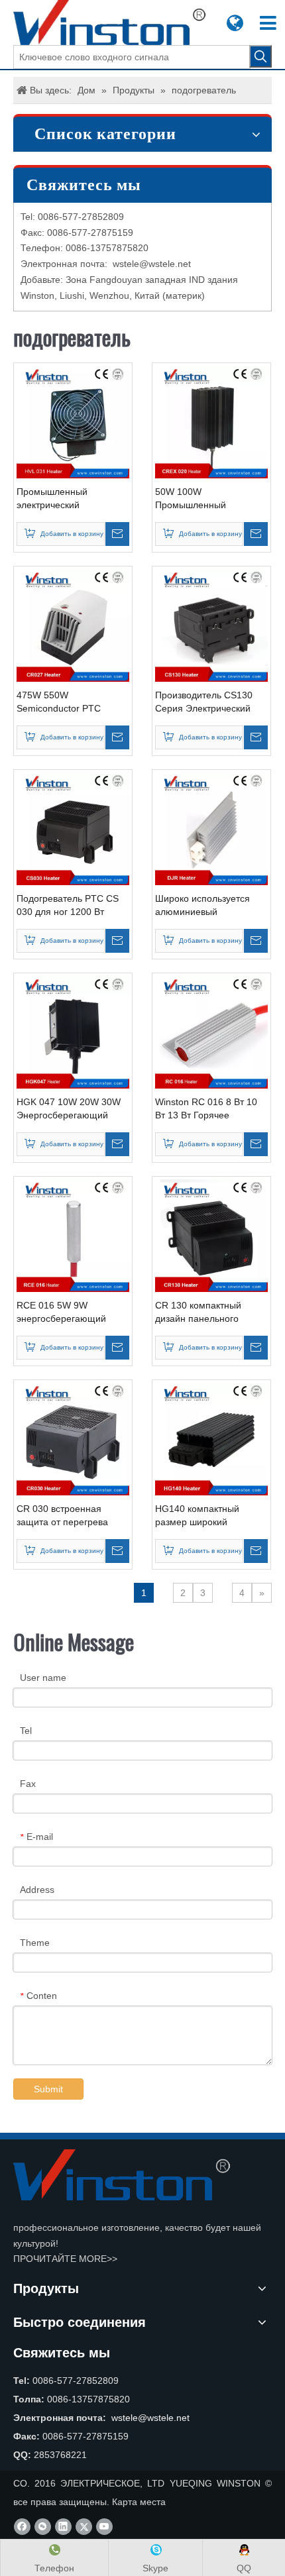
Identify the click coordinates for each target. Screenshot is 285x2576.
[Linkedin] (63, 2527)
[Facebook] (22, 2527)
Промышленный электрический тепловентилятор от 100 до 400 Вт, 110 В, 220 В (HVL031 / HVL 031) (69, 499)
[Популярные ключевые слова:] (260, 56)
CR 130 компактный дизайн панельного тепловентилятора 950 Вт (211, 1313)
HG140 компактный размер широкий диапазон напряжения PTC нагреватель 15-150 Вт (209, 1516)
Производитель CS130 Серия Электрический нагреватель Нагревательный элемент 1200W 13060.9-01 (211, 702)
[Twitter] (84, 2527)
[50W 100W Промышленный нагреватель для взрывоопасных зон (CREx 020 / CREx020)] (211, 421)
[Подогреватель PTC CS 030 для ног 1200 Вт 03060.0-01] (73, 828)
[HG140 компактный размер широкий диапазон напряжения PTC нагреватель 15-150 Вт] (211, 1438)
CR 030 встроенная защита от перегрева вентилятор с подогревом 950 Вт (72, 1516)
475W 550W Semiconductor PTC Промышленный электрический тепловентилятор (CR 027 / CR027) (73, 702)
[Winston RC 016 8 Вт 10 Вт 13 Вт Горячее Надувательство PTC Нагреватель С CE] (211, 1032)
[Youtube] (104, 2527)
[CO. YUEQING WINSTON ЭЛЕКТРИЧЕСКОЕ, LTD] (122, 2175)
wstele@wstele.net (152, 264)
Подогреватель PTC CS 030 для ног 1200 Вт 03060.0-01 (68, 906)
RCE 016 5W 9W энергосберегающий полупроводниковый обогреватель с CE (61, 1313)
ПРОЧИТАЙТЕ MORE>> (65, 2259)
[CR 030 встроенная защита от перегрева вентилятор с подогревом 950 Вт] (73, 1438)
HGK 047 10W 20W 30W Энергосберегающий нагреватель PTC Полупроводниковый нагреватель (69, 1109)
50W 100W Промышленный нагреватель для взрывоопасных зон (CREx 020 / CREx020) (203, 499)
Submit (48, 2089)
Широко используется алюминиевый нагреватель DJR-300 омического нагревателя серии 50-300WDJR (208, 906)
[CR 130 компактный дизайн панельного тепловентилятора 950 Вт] (211, 1235)
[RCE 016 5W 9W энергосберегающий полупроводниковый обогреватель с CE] (73, 1235)
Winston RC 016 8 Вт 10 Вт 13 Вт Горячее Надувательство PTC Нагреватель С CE (206, 1109)
